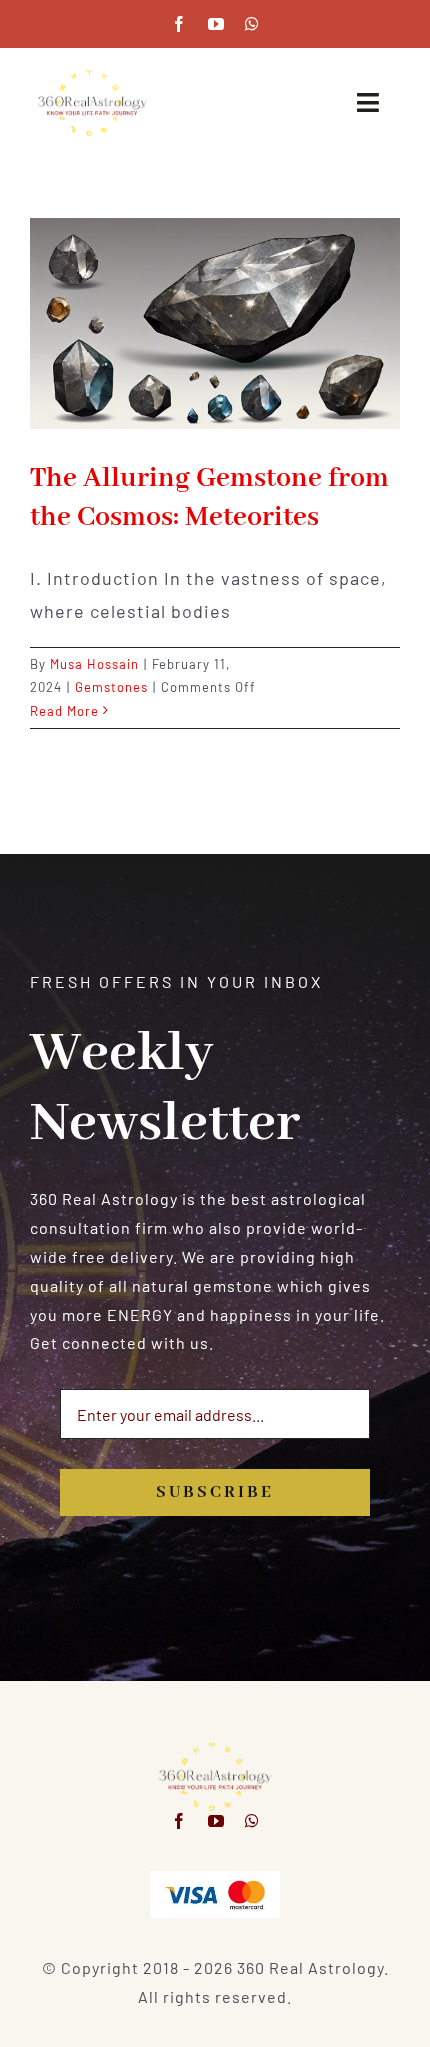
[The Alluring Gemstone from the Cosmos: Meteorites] (215, 324)
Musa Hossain (94, 664)
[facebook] (179, 24)
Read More (64, 711)
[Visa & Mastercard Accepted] (215, 1878)
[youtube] (216, 24)
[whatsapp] (252, 24)
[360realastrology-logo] (92, 75)
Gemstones (111, 687)
